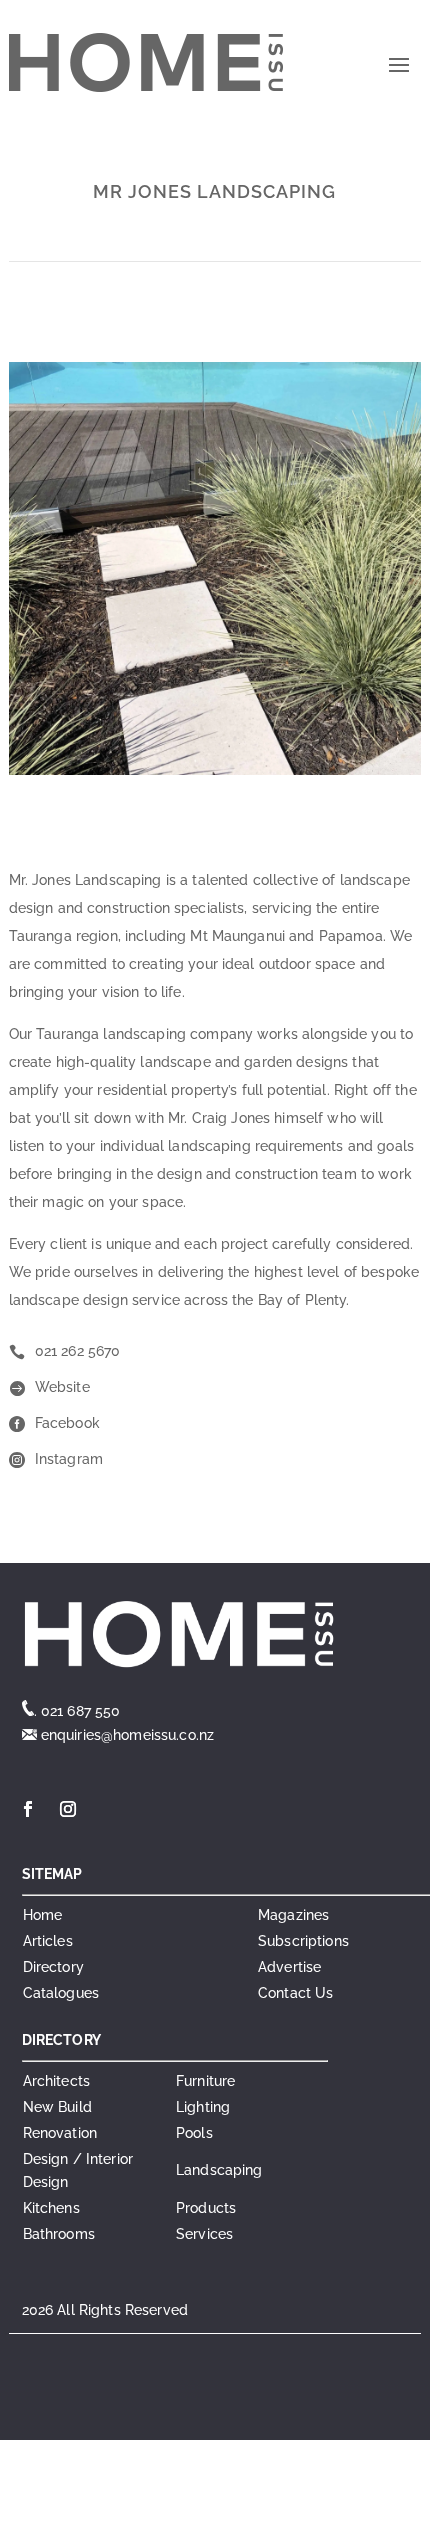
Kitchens (51, 2208)
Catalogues (61, 1993)
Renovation (60, 2133)
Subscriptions (303, 1941)
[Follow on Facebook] (28, 1809)
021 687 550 (81, 1711)
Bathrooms (59, 2234)
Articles (48, 1941)
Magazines (293, 1915)
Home (43, 1915)
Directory (53, 1967)
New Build (57, 2107)
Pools (194, 2133)
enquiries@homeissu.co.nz (126, 1735)
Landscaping (219, 2170)
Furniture (205, 2081)
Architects (56, 2081)
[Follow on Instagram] (68, 1809)
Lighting (203, 2107)
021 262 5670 (78, 1351)
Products (206, 2208)
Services (204, 2234)
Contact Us (295, 1993)
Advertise (289, 1967)
